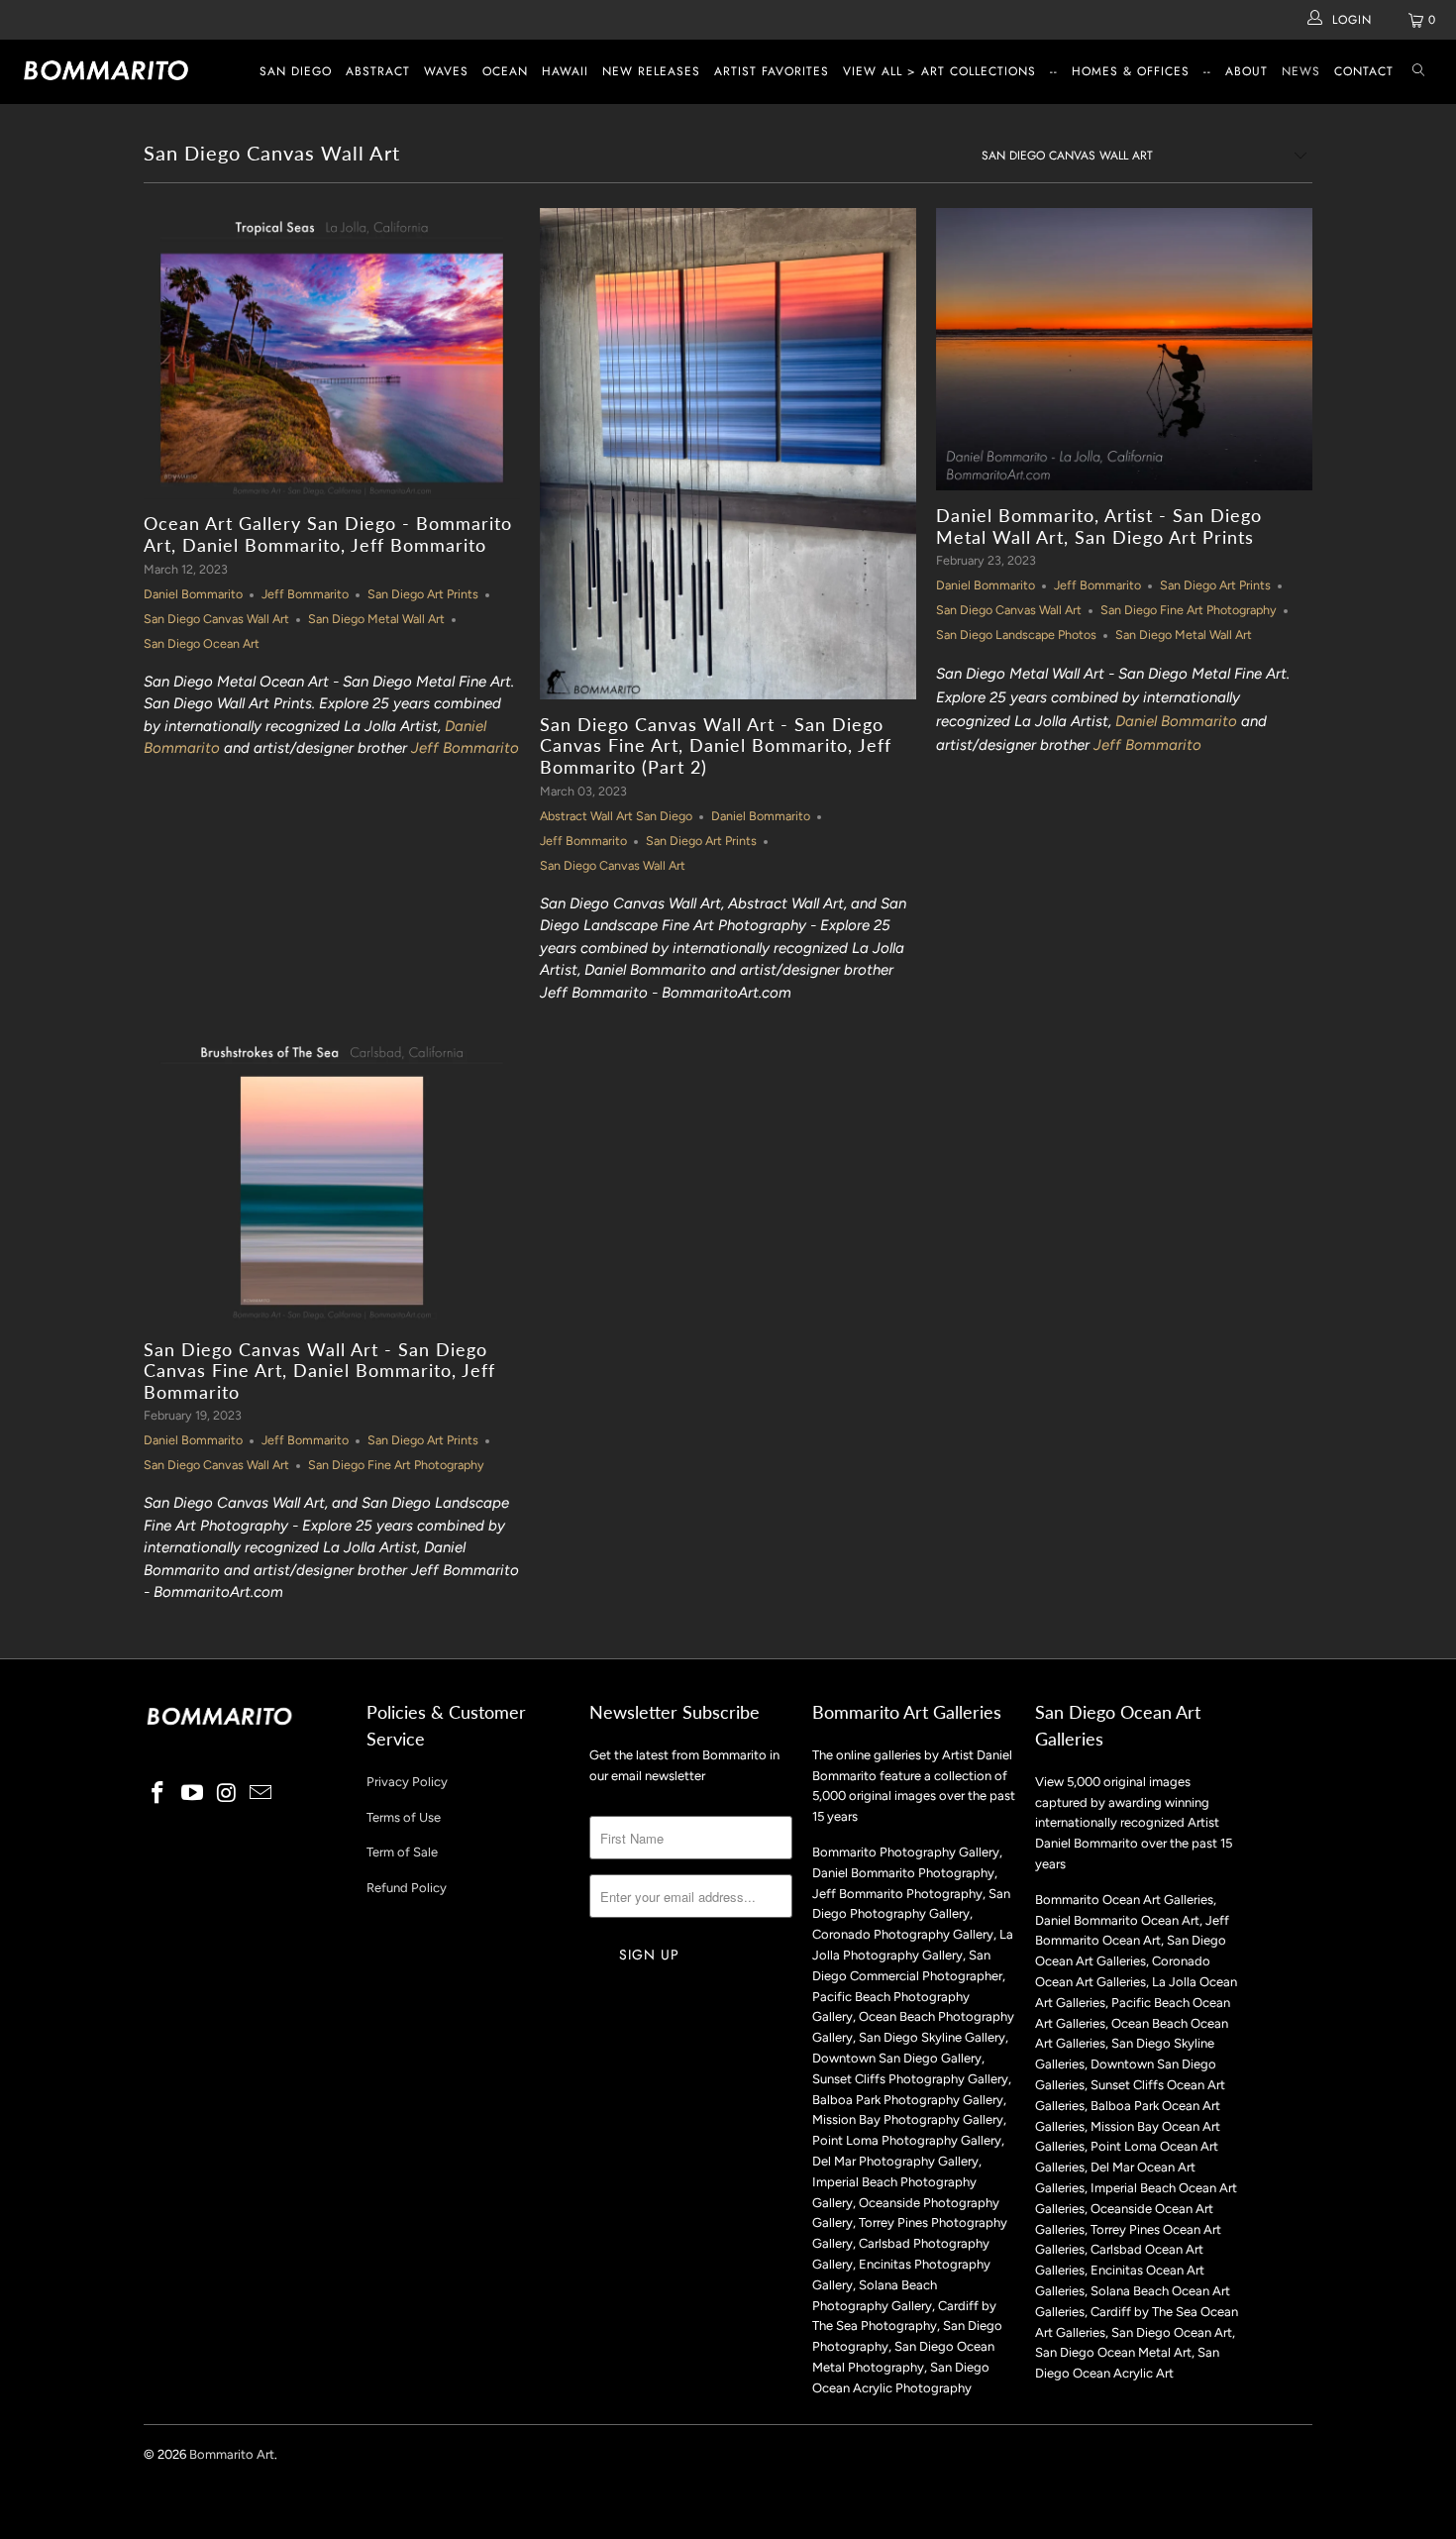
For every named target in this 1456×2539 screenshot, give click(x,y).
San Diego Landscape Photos (1016, 635)
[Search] (1418, 72)
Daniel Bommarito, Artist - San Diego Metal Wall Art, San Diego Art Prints (1099, 526)
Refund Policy (407, 1888)
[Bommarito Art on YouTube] (193, 1794)
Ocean (505, 71)
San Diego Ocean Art (202, 643)
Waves (446, 71)
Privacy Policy (407, 1782)
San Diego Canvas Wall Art (272, 153)
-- (1054, 71)
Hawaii (565, 71)
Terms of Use (404, 1817)
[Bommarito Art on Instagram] (227, 1794)
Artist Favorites (772, 71)
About (1247, 71)
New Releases (651, 71)
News (1301, 71)
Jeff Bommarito (305, 594)
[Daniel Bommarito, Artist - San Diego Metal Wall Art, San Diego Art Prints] (1124, 349)
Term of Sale (402, 1852)
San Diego (296, 71)
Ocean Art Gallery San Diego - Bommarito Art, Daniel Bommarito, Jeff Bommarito (328, 534)
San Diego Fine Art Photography (1189, 610)
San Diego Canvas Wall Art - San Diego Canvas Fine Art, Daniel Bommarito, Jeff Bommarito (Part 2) (716, 745)
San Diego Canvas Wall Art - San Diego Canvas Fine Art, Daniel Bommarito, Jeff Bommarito (319, 1371)
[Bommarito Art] (126, 70)
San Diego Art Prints (423, 594)
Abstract (378, 71)
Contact (1364, 71)
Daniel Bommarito (193, 594)
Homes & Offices (1131, 71)
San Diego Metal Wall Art (376, 619)
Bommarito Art (232, 2454)
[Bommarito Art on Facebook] (158, 1794)
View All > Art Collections (939, 71)
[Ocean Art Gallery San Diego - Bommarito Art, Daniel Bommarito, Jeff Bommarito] (332, 354)
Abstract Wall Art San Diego (616, 816)
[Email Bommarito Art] (261, 1794)
